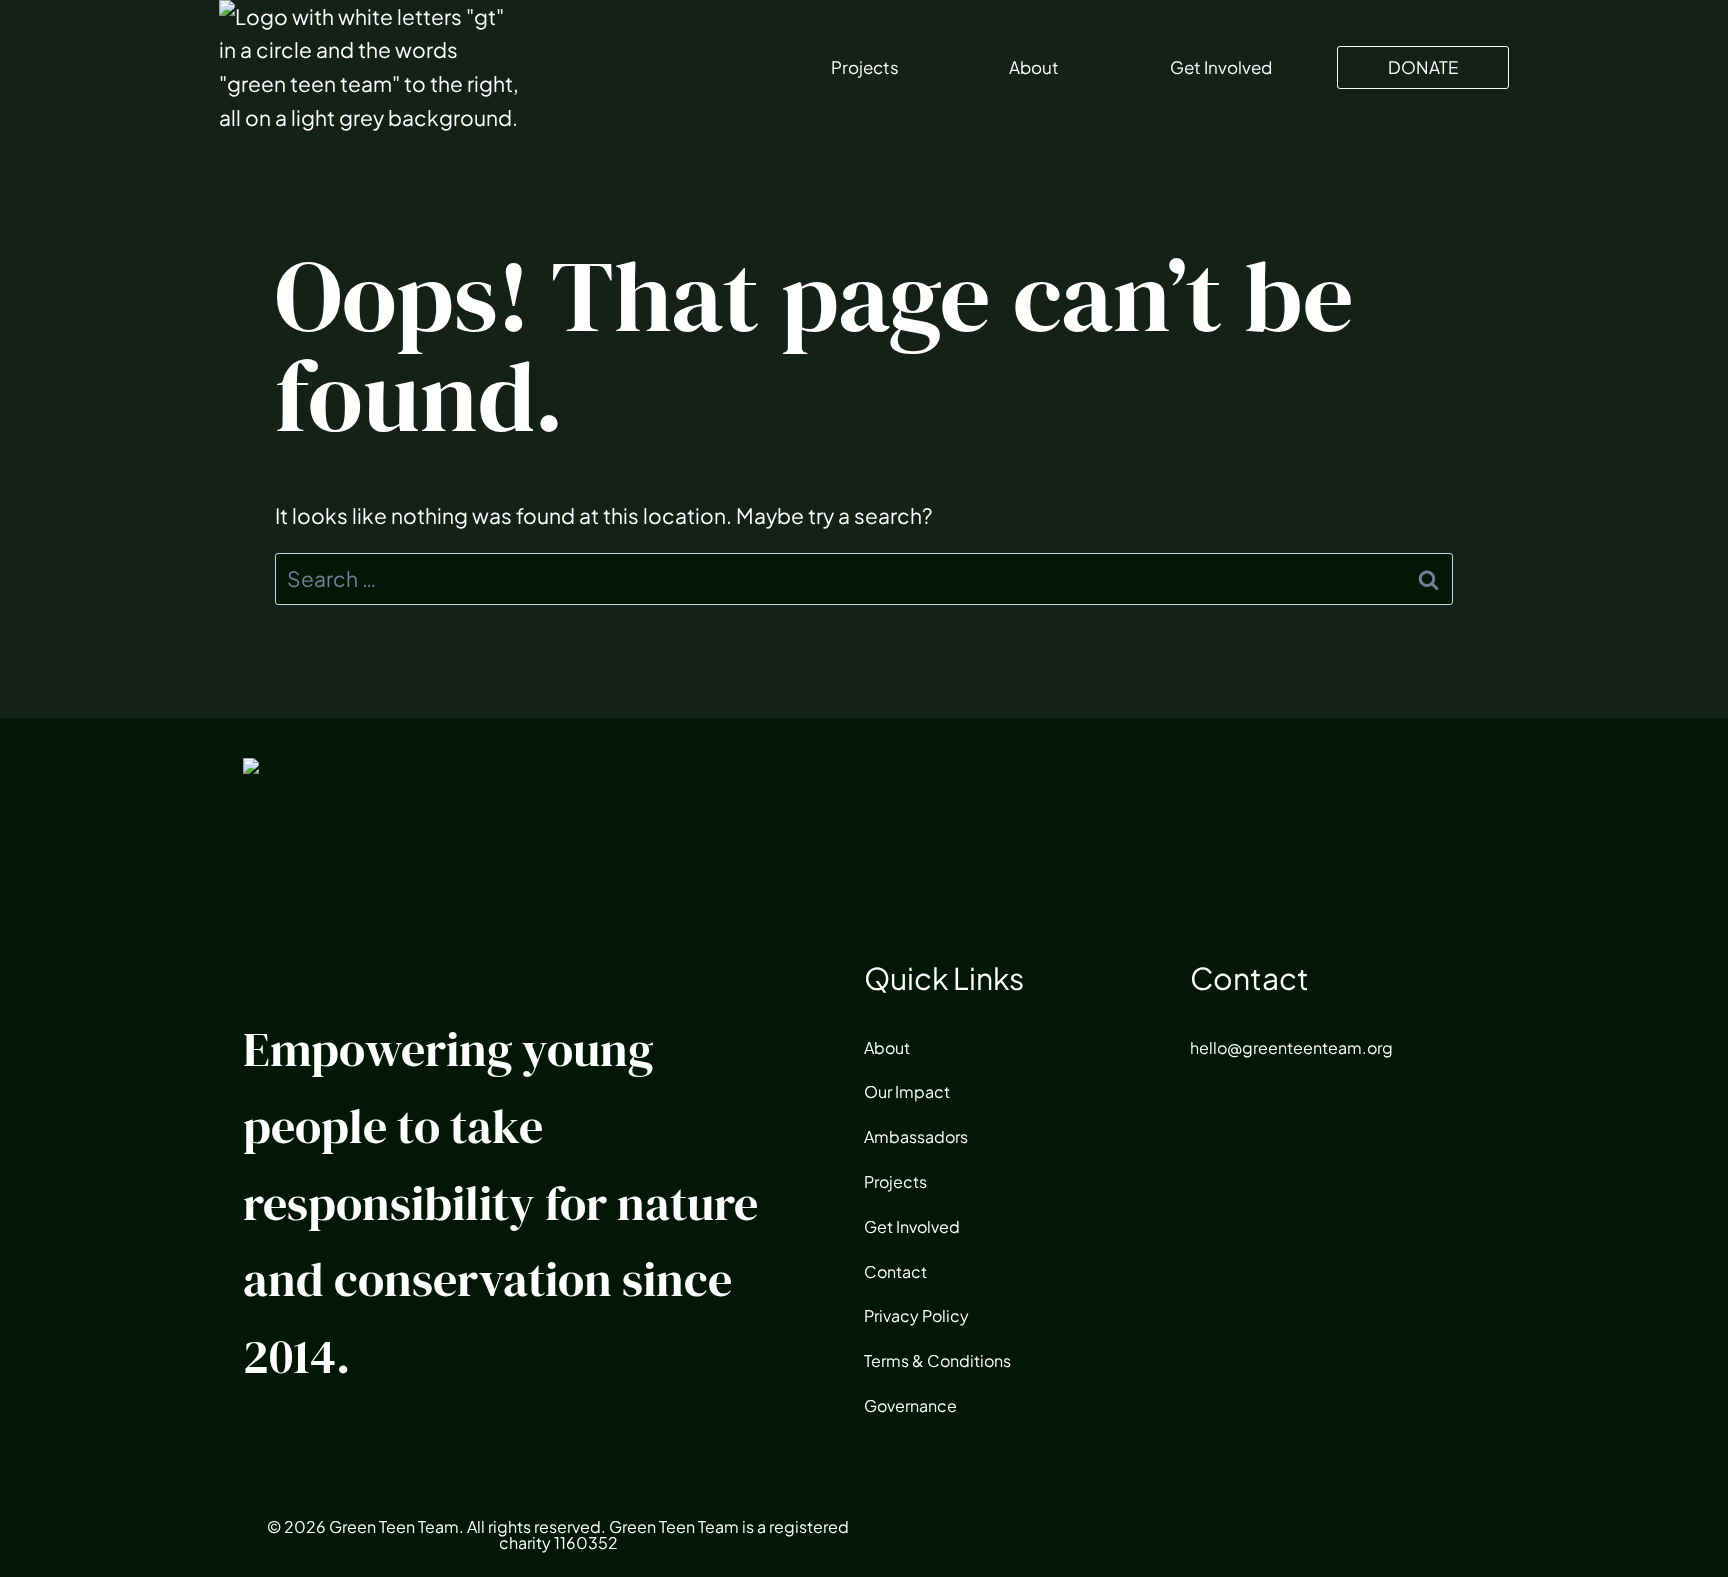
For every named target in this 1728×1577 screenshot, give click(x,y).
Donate (1423, 67)
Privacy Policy (916, 1315)
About (1034, 67)
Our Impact (907, 1091)
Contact (895, 1271)
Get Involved (1221, 67)
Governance (910, 1405)
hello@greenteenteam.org (1291, 1047)
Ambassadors (916, 1136)
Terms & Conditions (937, 1360)
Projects (865, 67)
